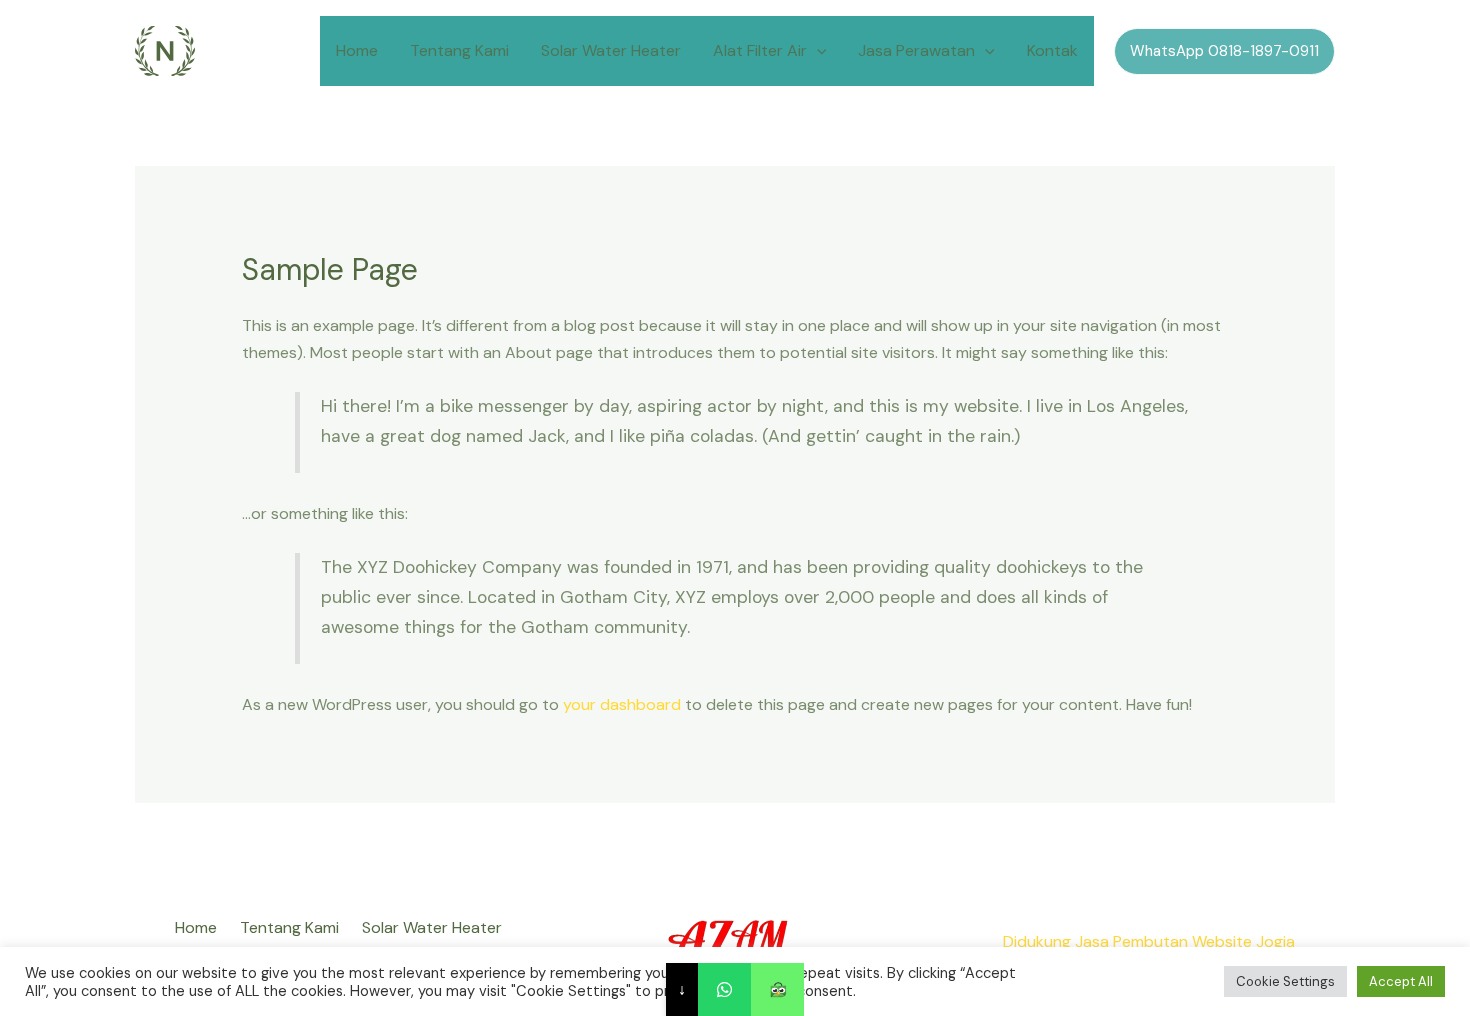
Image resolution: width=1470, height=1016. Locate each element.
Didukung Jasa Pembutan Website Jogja (1149, 941)
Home (357, 50)
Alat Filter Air (760, 50)
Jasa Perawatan (916, 50)
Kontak (1052, 50)
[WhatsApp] (724, 989)
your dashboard (622, 704)
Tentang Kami (459, 50)
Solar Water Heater (611, 50)
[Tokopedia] (777, 989)
